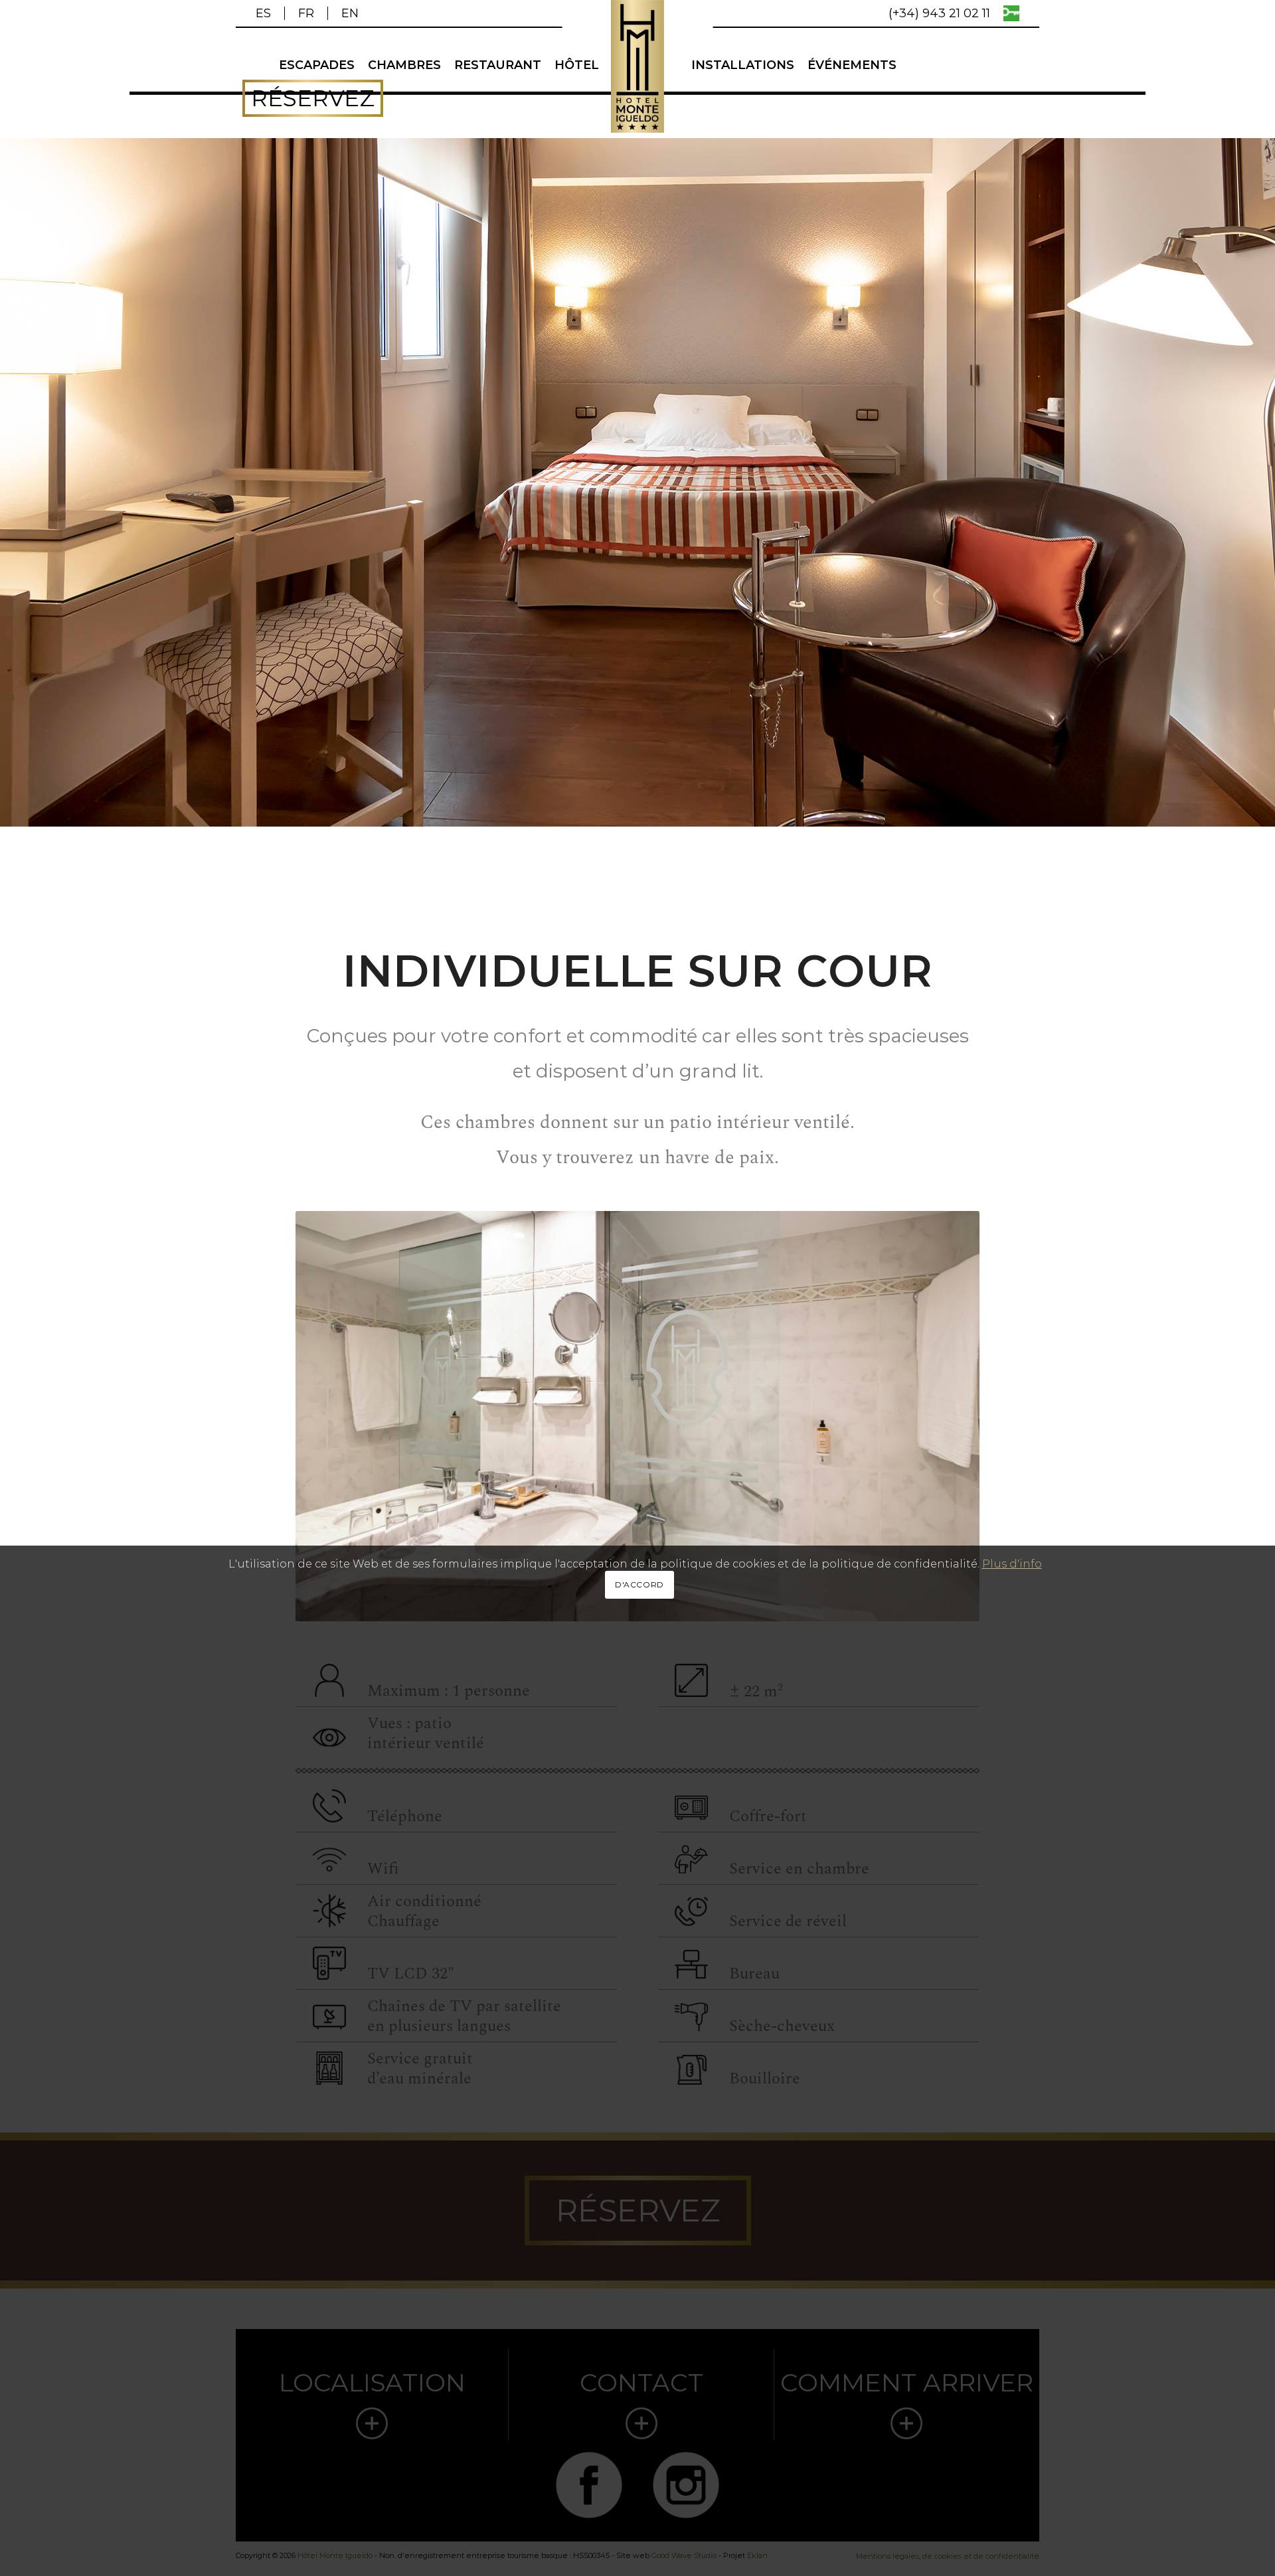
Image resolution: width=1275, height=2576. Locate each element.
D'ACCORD (639, 1585)
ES (263, 13)
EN (350, 13)
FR (306, 13)
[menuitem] (270, 13)
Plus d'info (1012, 1564)
